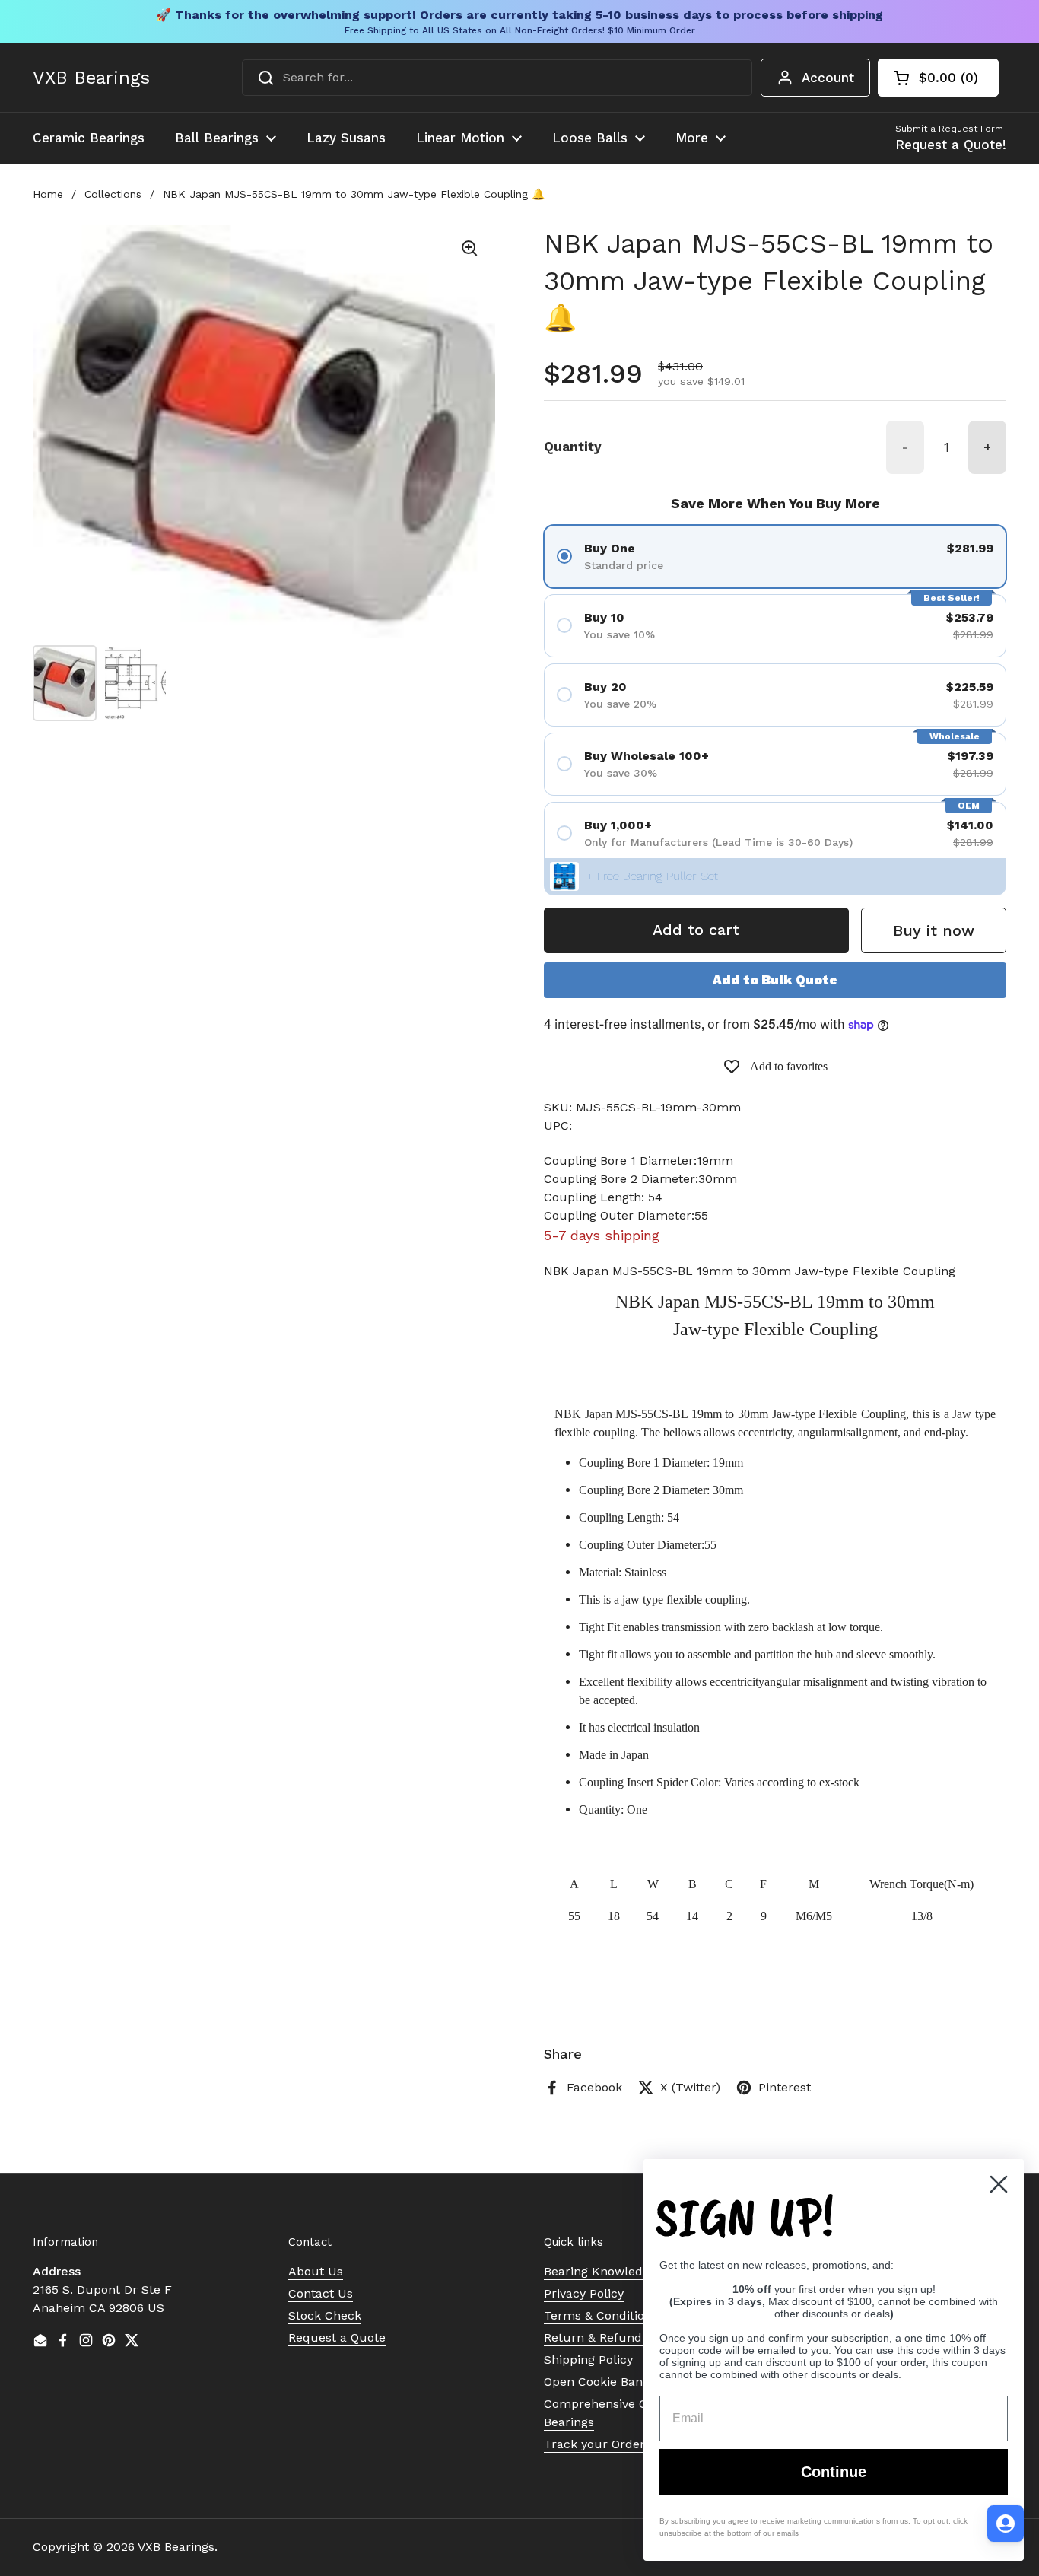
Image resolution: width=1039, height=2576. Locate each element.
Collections (113, 194)
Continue (834, 2472)
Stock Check (325, 2315)
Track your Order (594, 2444)
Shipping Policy (588, 2360)
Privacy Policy (584, 2293)
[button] (938, 78)
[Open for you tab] (1006, 2524)
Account (828, 78)
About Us (316, 2271)
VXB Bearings (91, 78)
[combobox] (497, 78)
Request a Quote (337, 2337)
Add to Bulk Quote (775, 980)
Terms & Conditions (601, 2315)
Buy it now (934, 930)
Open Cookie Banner (603, 2382)
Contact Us (321, 2293)
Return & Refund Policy (612, 2337)
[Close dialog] (999, 2184)
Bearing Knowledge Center (622, 2271)
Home (48, 194)
